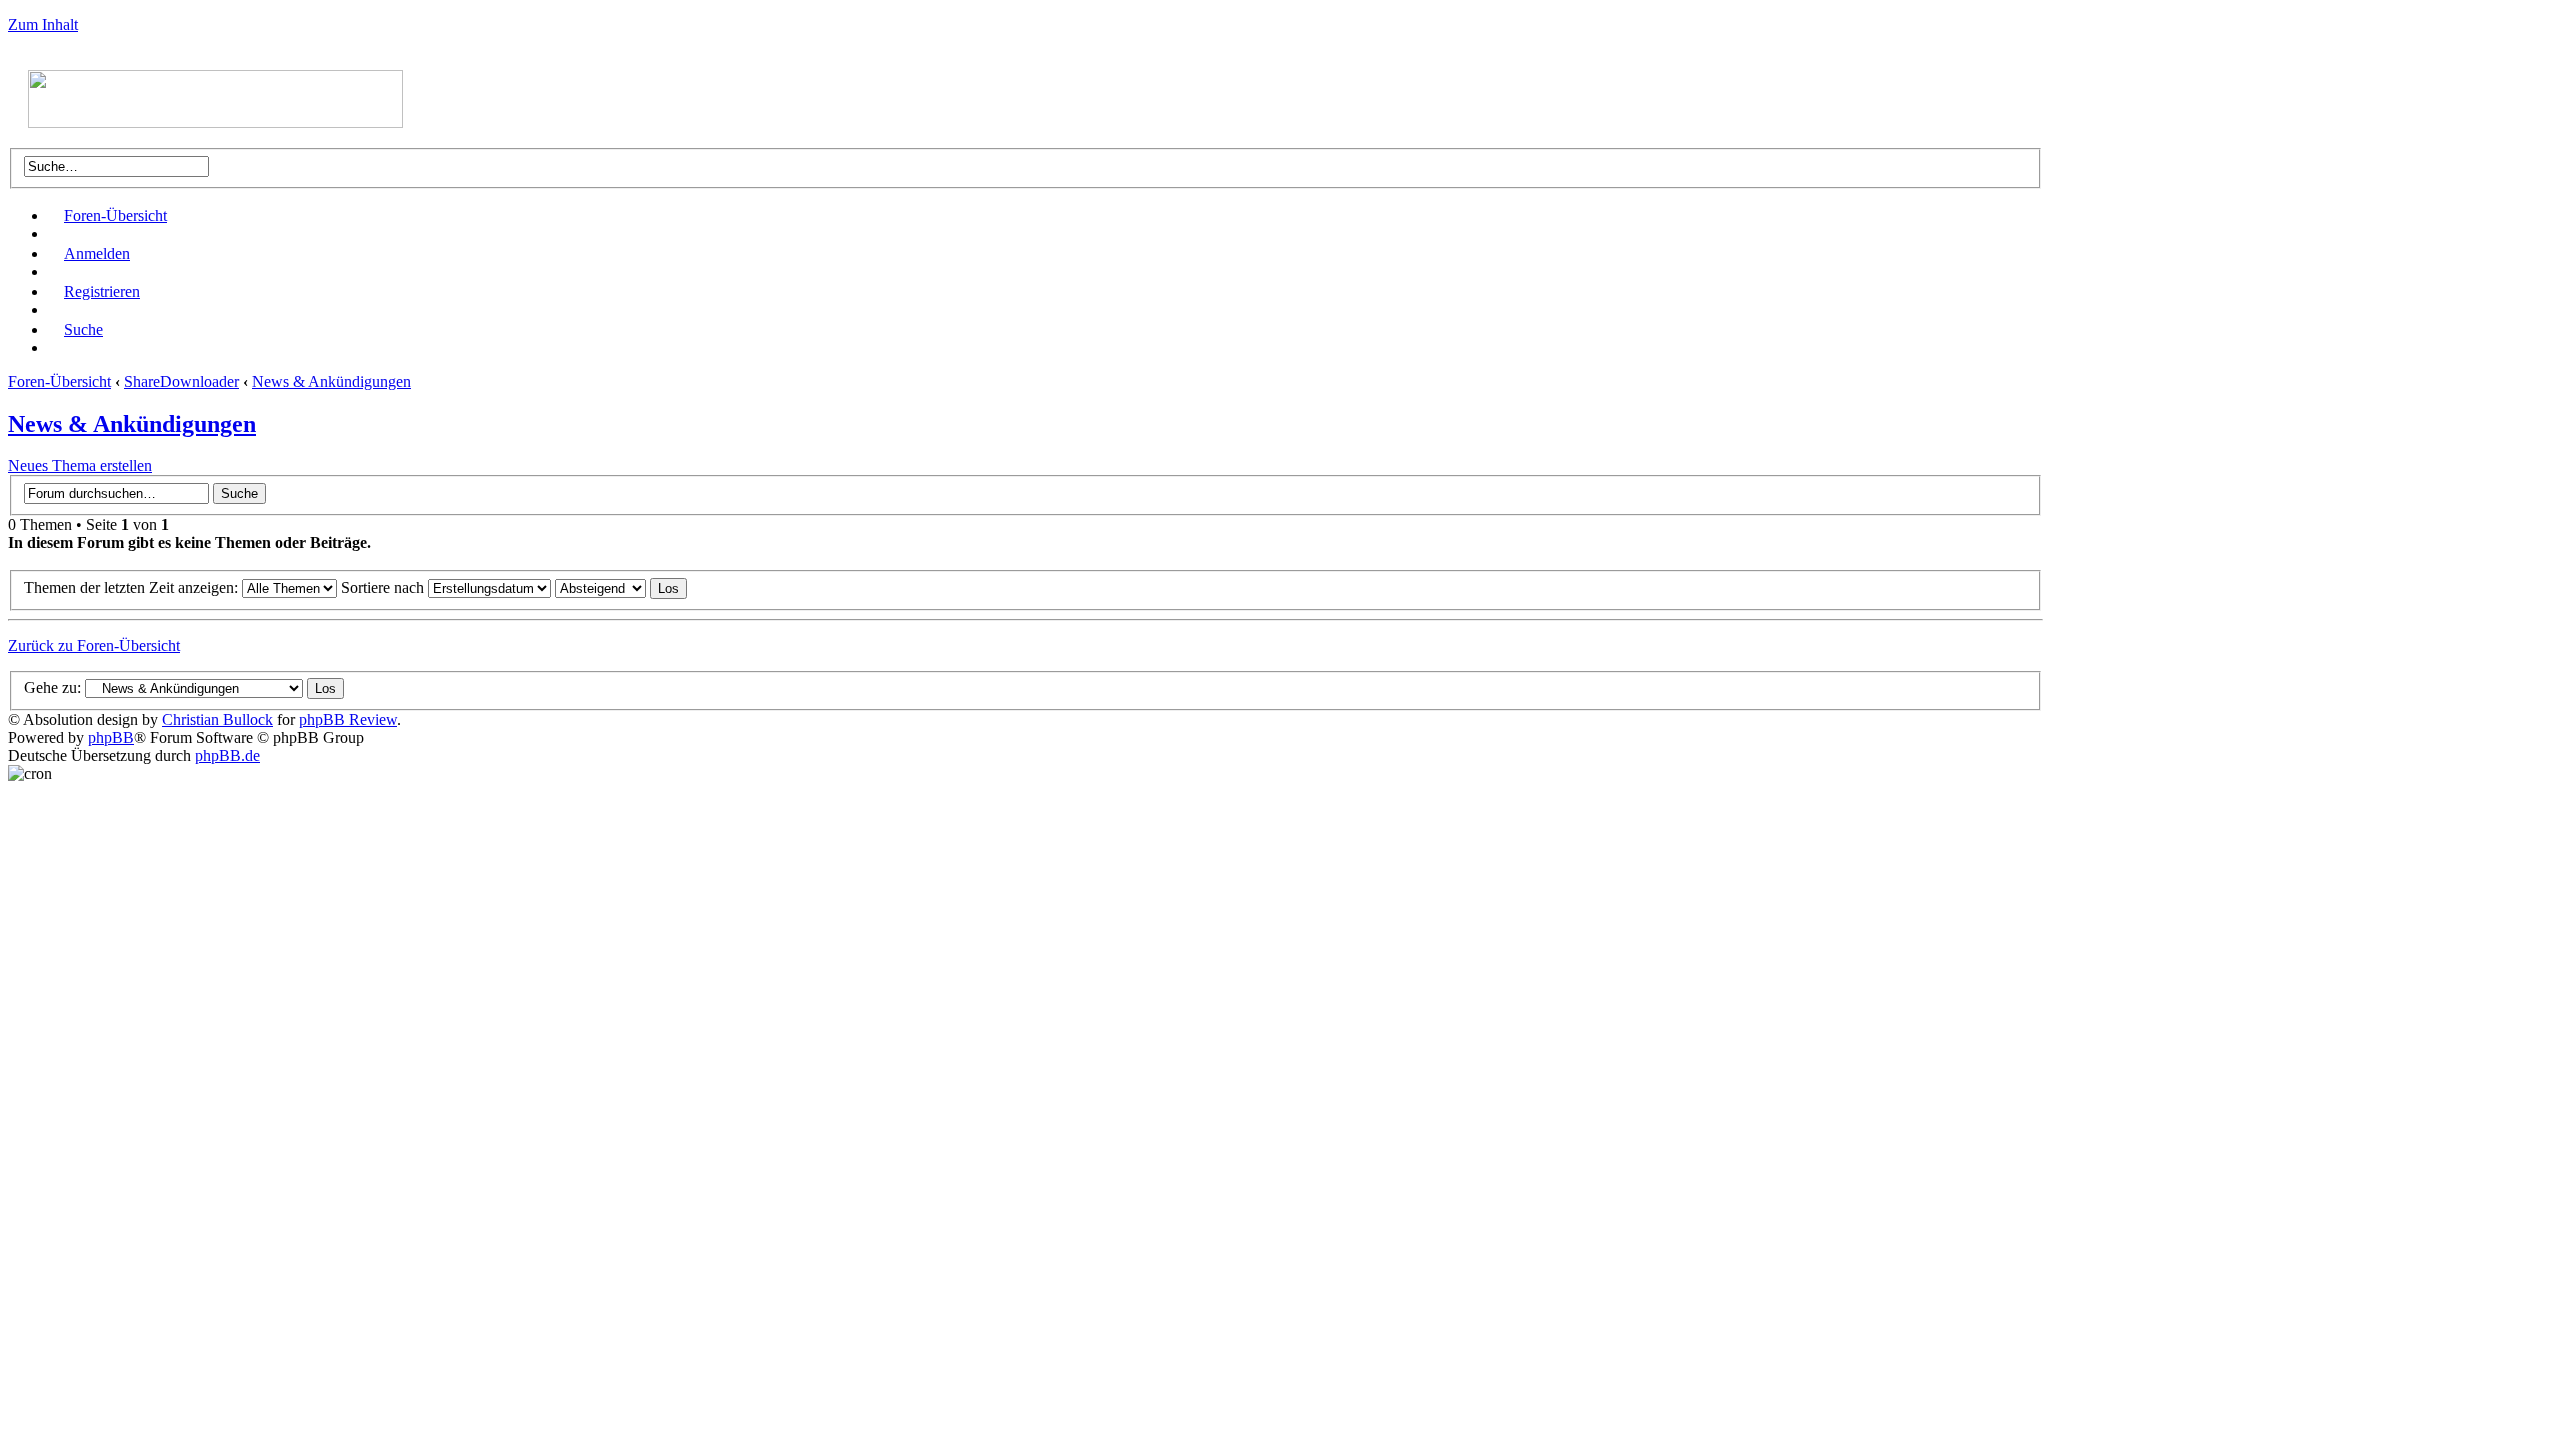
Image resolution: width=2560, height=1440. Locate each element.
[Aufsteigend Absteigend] (621, 587)
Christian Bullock (217, 719)
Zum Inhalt (43, 24)
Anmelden (97, 253)
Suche (83, 329)
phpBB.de (227, 755)
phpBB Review (348, 719)
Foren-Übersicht (115, 215)
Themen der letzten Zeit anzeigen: (133, 587)
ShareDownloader (181, 381)
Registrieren (102, 291)
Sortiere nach (384, 587)
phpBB (111, 737)
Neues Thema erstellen (80, 465)
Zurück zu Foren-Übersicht (94, 645)
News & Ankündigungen (331, 381)
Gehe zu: (52, 687)
